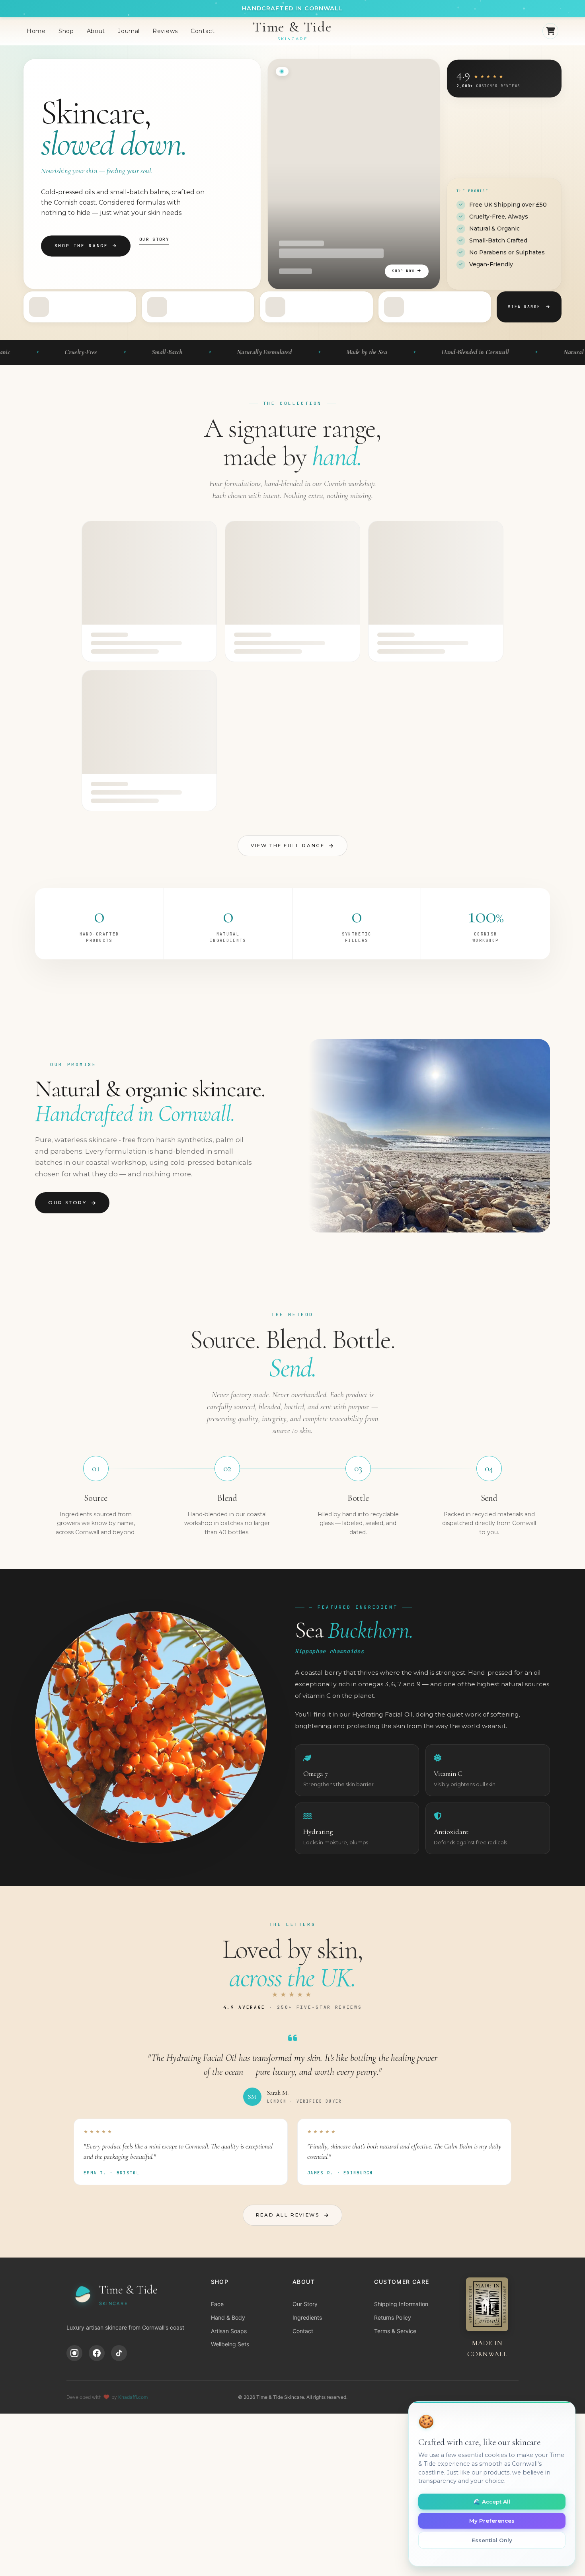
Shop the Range (81, 246)
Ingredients (307, 2317)
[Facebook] (97, 2353)
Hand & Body (228, 2317)
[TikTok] (119, 2353)
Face (217, 2304)
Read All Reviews (288, 2215)
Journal (129, 31)
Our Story (154, 239)
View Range (524, 307)
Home (36, 31)
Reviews (165, 31)
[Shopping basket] (550, 31)
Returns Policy (393, 2317)
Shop (66, 31)
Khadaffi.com (133, 2397)
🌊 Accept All (492, 2502)
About (96, 31)
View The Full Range (288, 846)
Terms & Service (395, 2331)
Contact (203, 31)
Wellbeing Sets (230, 2344)
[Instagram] (74, 2353)
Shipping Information (401, 2304)
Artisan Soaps (229, 2331)
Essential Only (492, 2540)
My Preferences (492, 2521)
